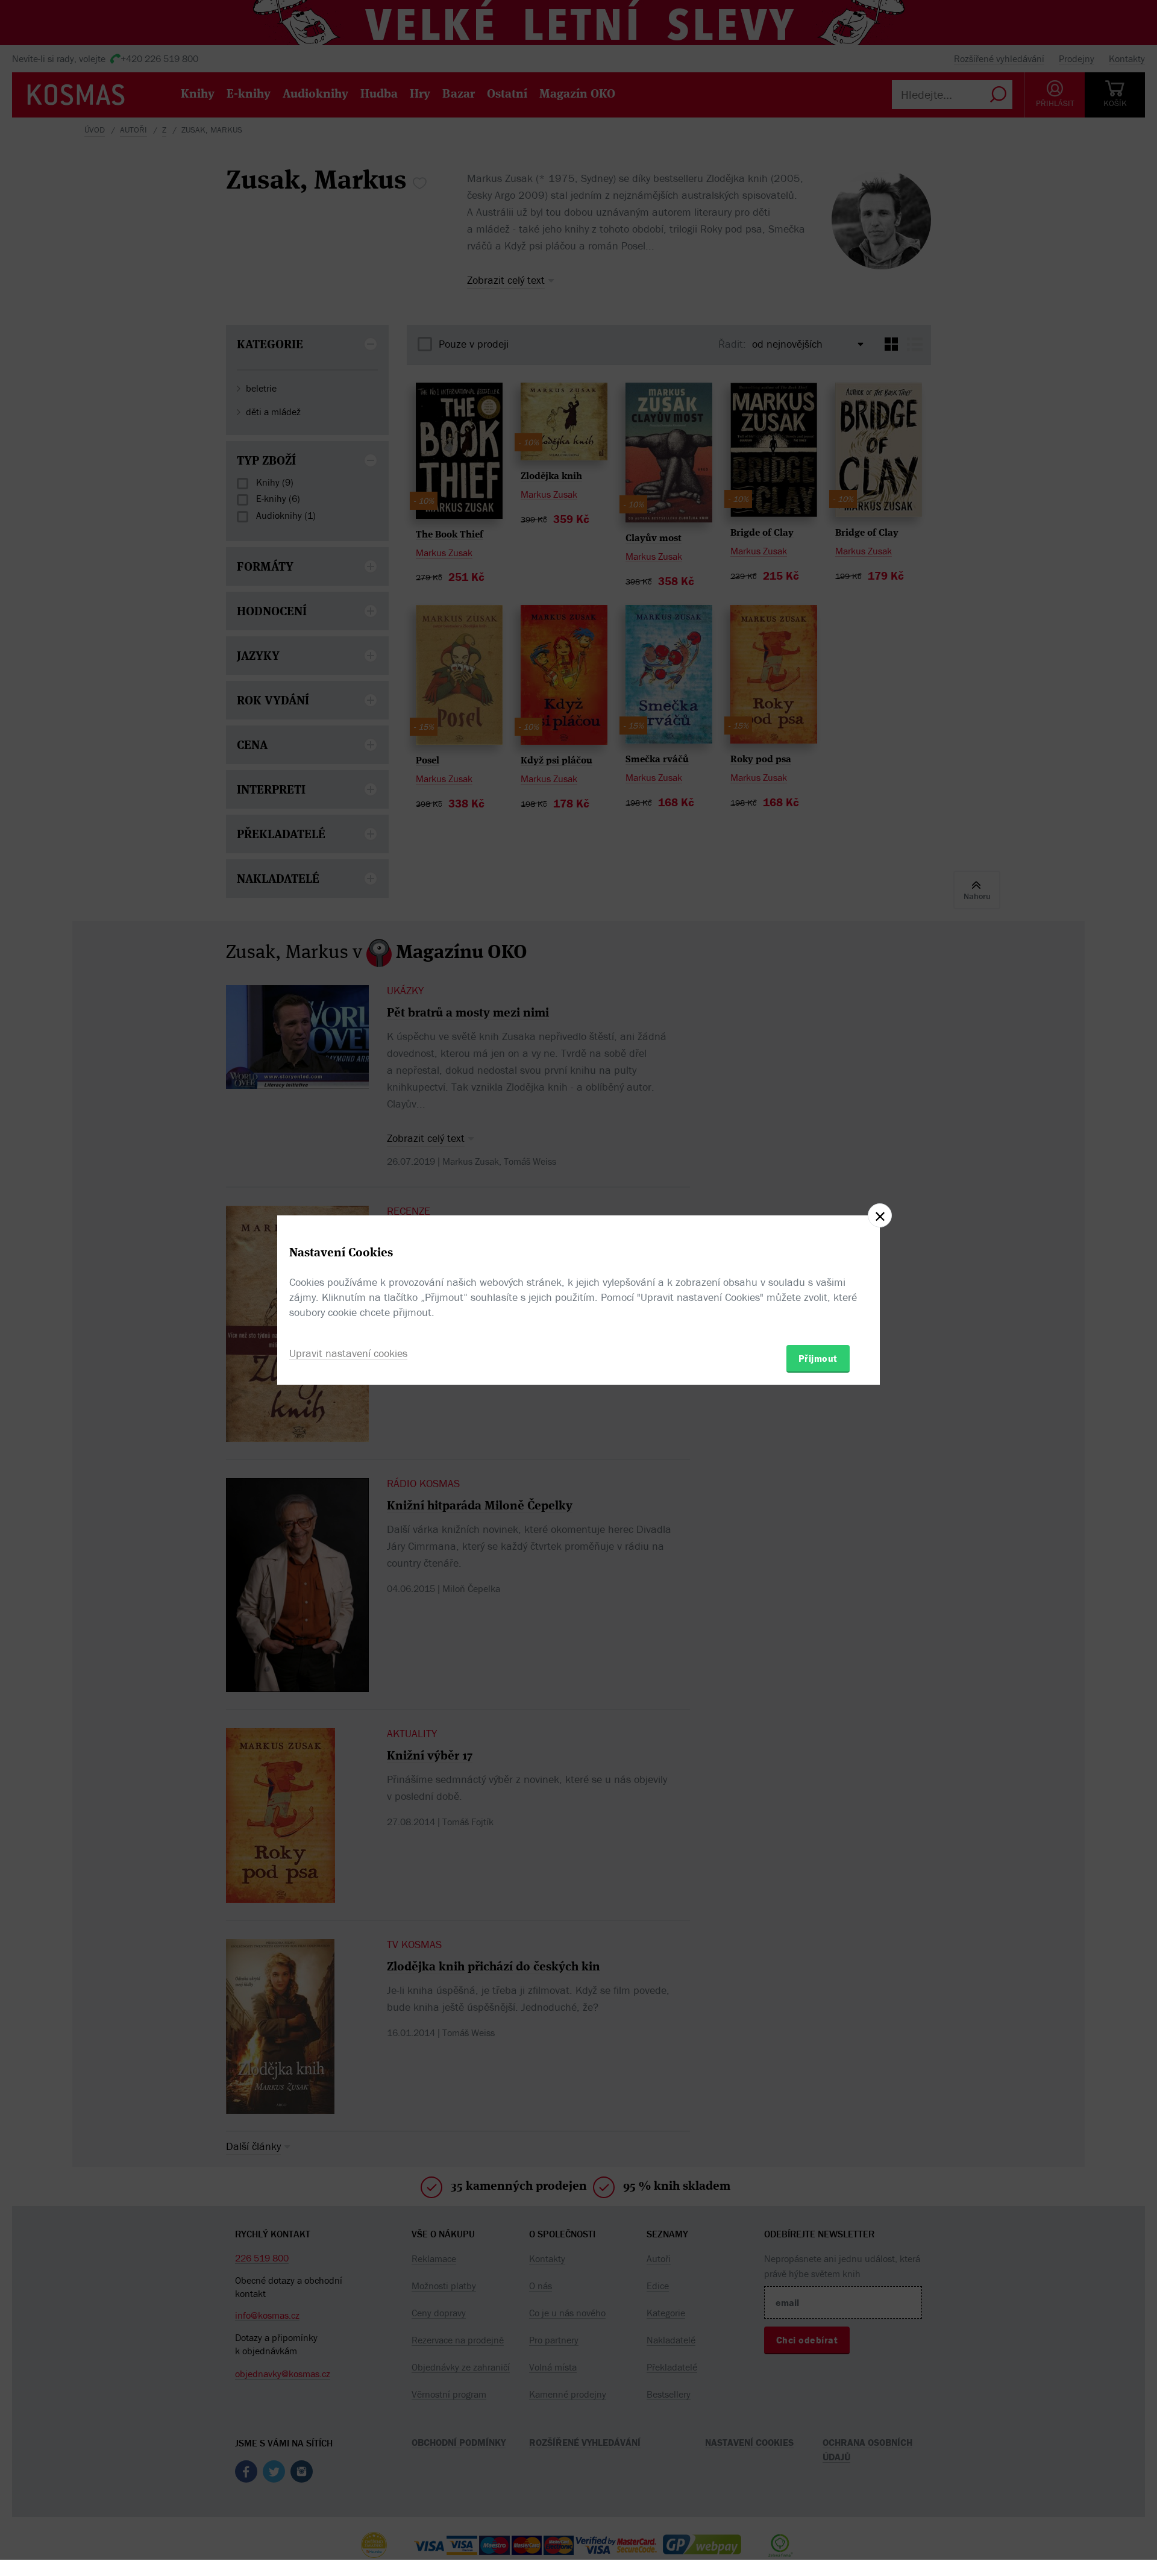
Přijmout (818, 1358)
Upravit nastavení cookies (348, 1353)
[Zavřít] (880, 1215)
